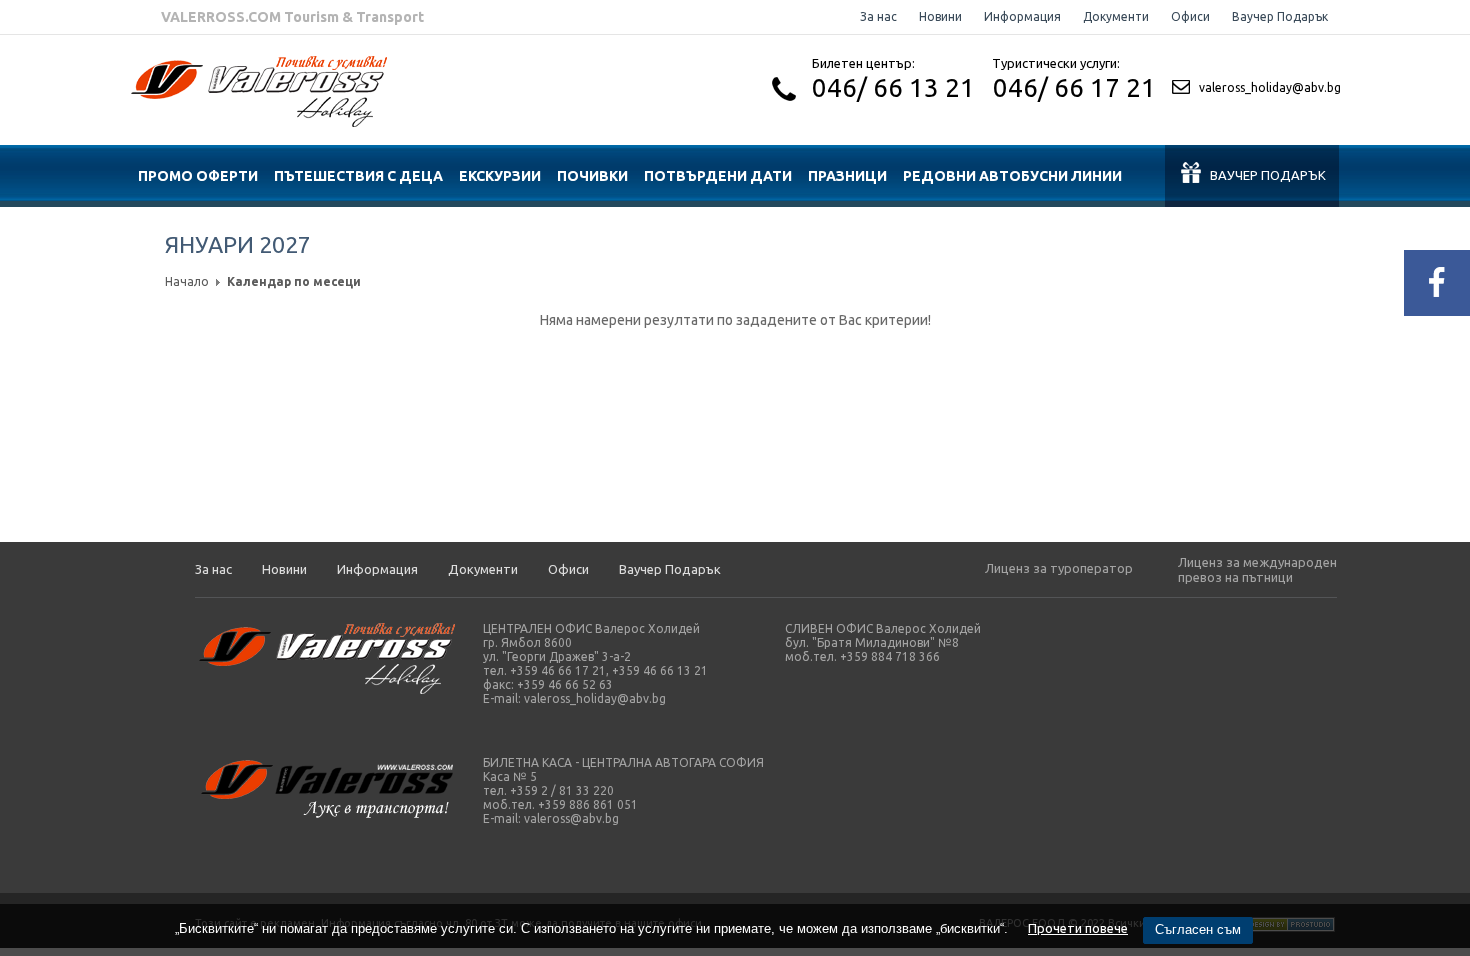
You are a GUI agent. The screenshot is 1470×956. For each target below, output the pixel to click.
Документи (1116, 16)
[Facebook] (1437, 283)
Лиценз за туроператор (1059, 568)
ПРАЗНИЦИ (847, 176)
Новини (940, 16)
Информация (1022, 16)
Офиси (1190, 16)
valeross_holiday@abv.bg (1270, 87)
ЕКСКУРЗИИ (500, 176)
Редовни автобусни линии (1012, 176)
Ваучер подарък (1268, 175)
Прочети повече (1078, 928)
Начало (187, 281)
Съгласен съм (1198, 929)
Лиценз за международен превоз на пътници (1257, 569)
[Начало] (259, 122)
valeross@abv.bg (571, 818)
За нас (878, 16)
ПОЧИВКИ (592, 176)
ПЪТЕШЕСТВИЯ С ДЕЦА (358, 176)
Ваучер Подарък (1280, 16)
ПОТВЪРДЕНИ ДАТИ (718, 176)
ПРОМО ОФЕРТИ (198, 176)
